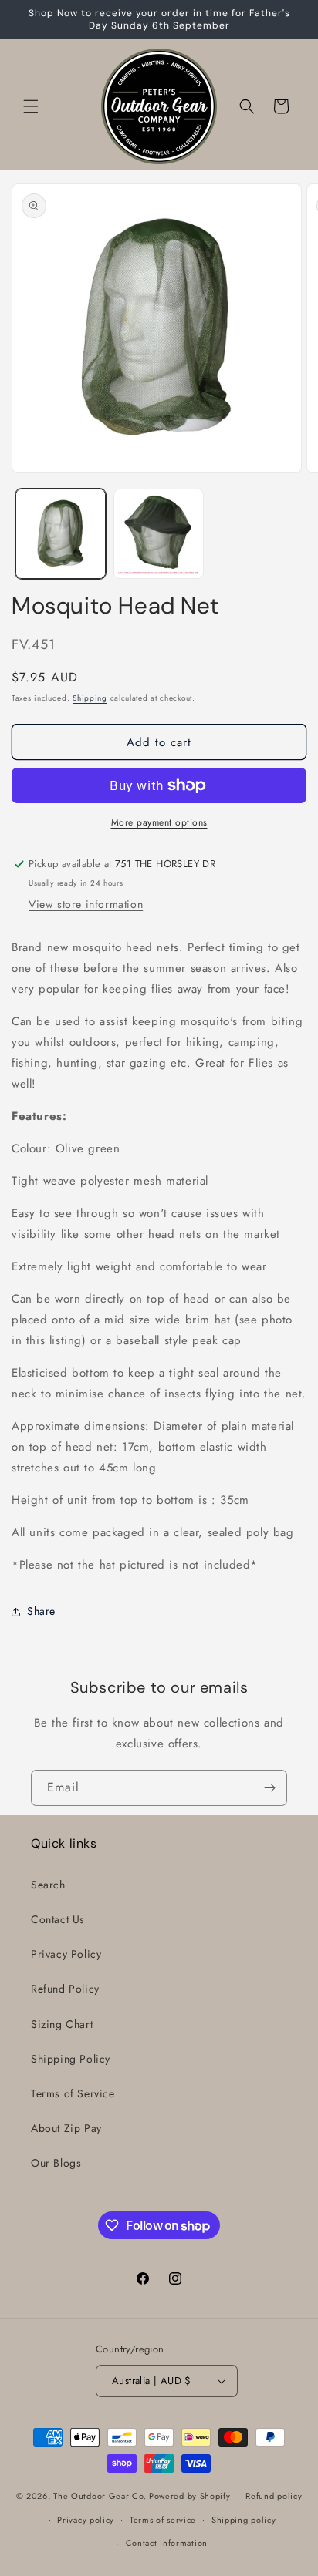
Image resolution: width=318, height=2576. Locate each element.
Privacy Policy (66, 1954)
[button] (31, 106)
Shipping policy (244, 2520)
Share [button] (41, 1611)
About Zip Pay (66, 2128)
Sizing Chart (62, 2024)
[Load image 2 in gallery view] (159, 534)
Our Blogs (56, 2163)
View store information (86, 904)
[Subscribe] (269, 1788)
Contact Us (58, 1919)
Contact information (167, 2543)
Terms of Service (73, 2093)
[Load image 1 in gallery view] (61, 534)
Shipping (90, 698)
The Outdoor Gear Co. (100, 2496)
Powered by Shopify (190, 2496)
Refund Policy (65, 1989)
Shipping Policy (71, 2059)
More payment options (159, 822)
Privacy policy (86, 2520)
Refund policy (274, 2496)
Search (48, 1885)
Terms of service (163, 2520)
